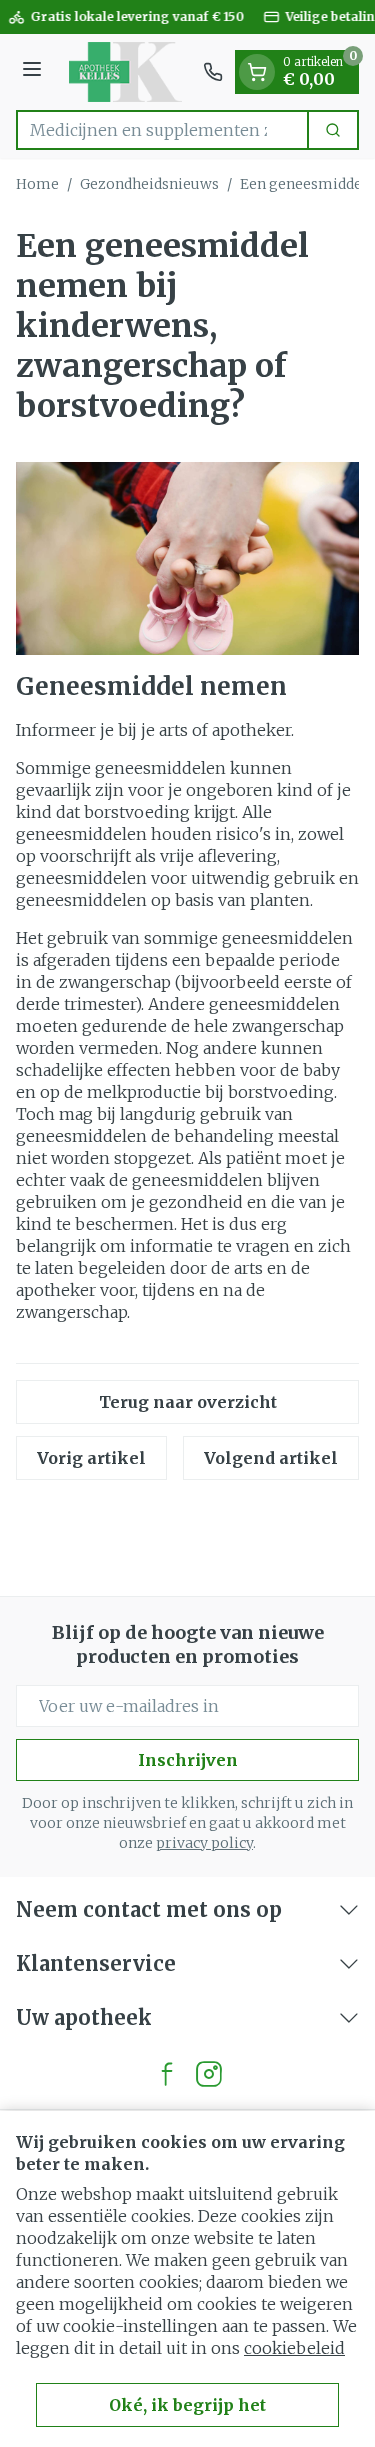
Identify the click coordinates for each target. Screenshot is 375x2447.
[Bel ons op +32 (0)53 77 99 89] (213, 72)
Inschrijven (188, 1760)
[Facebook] (167, 2074)
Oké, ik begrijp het (187, 2405)
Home (37, 184)
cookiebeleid (294, 2348)
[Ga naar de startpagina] (125, 72)
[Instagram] (209, 2074)
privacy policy (204, 1843)
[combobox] (162, 130)
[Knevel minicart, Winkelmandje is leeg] (257, 72)
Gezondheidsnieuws (149, 184)
